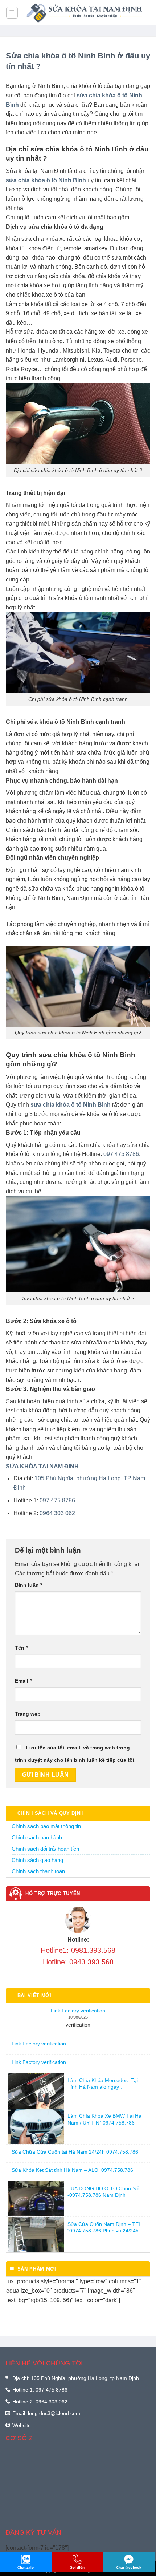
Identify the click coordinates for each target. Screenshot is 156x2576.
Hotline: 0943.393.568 (78, 1962)
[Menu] (12, 13)
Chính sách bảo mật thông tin (46, 1826)
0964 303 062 (57, 1513)
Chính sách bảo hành (37, 1837)
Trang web (28, 1714)
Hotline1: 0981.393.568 (78, 1950)
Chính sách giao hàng (37, 1860)
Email (23, 1681)
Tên (21, 1648)
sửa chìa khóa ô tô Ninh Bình (46, 180)
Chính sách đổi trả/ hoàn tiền (45, 1849)
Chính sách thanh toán (38, 1871)
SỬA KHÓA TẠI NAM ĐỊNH (42, 1466)
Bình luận (28, 1585)
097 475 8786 (121, 1154)
